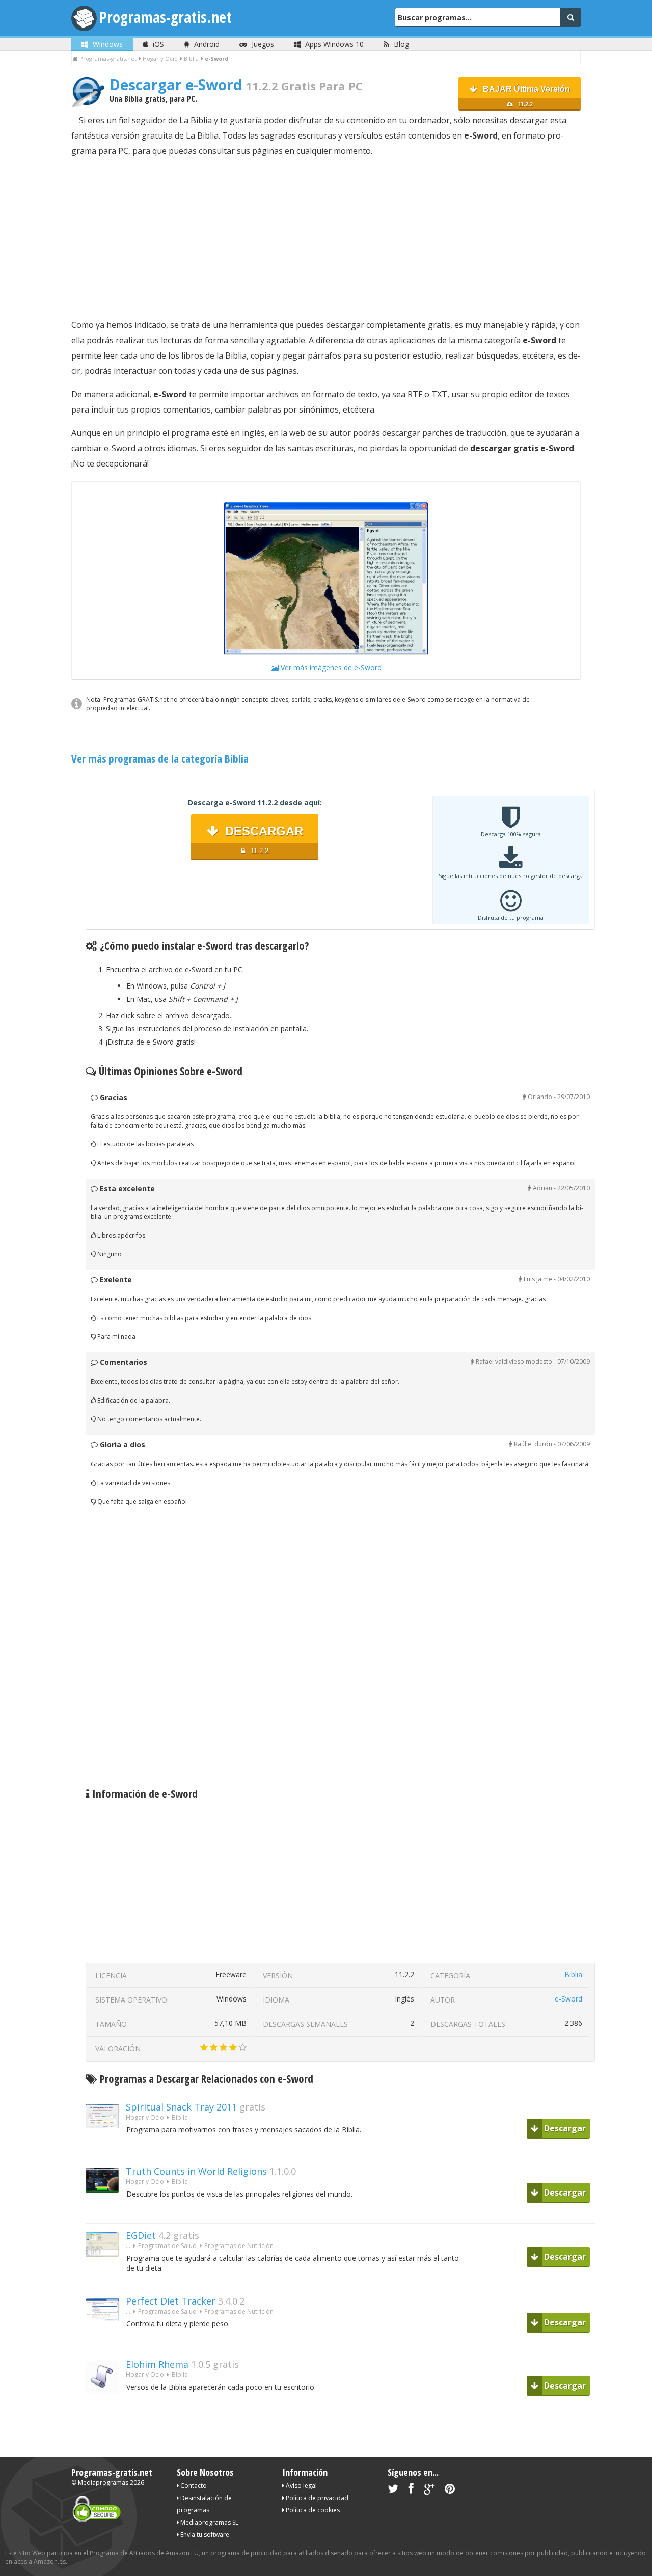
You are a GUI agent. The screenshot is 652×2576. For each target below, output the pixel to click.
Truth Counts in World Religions (196, 2171)
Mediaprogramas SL (209, 2522)
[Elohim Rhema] (106, 2411)
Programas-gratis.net (166, 17)
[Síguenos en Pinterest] (450, 2491)
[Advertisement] (326, 238)
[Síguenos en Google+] (429, 2491)
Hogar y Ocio (145, 2117)
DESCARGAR (262, 839)
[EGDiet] (106, 2274)
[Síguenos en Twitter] (393, 2491)
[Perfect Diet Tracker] (106, 2339)
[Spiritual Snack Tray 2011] (106, 2146)
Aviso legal (301, 2486)
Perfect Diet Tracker (171, 2301)
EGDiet (141, 2235)
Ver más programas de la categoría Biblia (160, 759)
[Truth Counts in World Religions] (106, 2210)
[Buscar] (570, 17)
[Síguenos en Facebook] (411, 2491)
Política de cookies (312, 2510)
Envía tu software (204, 2534)
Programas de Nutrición (239, 2246)
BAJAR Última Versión (525, 96)
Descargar (564, 2128)
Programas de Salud (167, 2246)
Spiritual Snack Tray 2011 (181, 2107)
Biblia (573, 1974)
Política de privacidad (316, 2498)
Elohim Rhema (157, 2364)
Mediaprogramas (103, 2483)
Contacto (193, 2486)
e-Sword (568, 1999)
